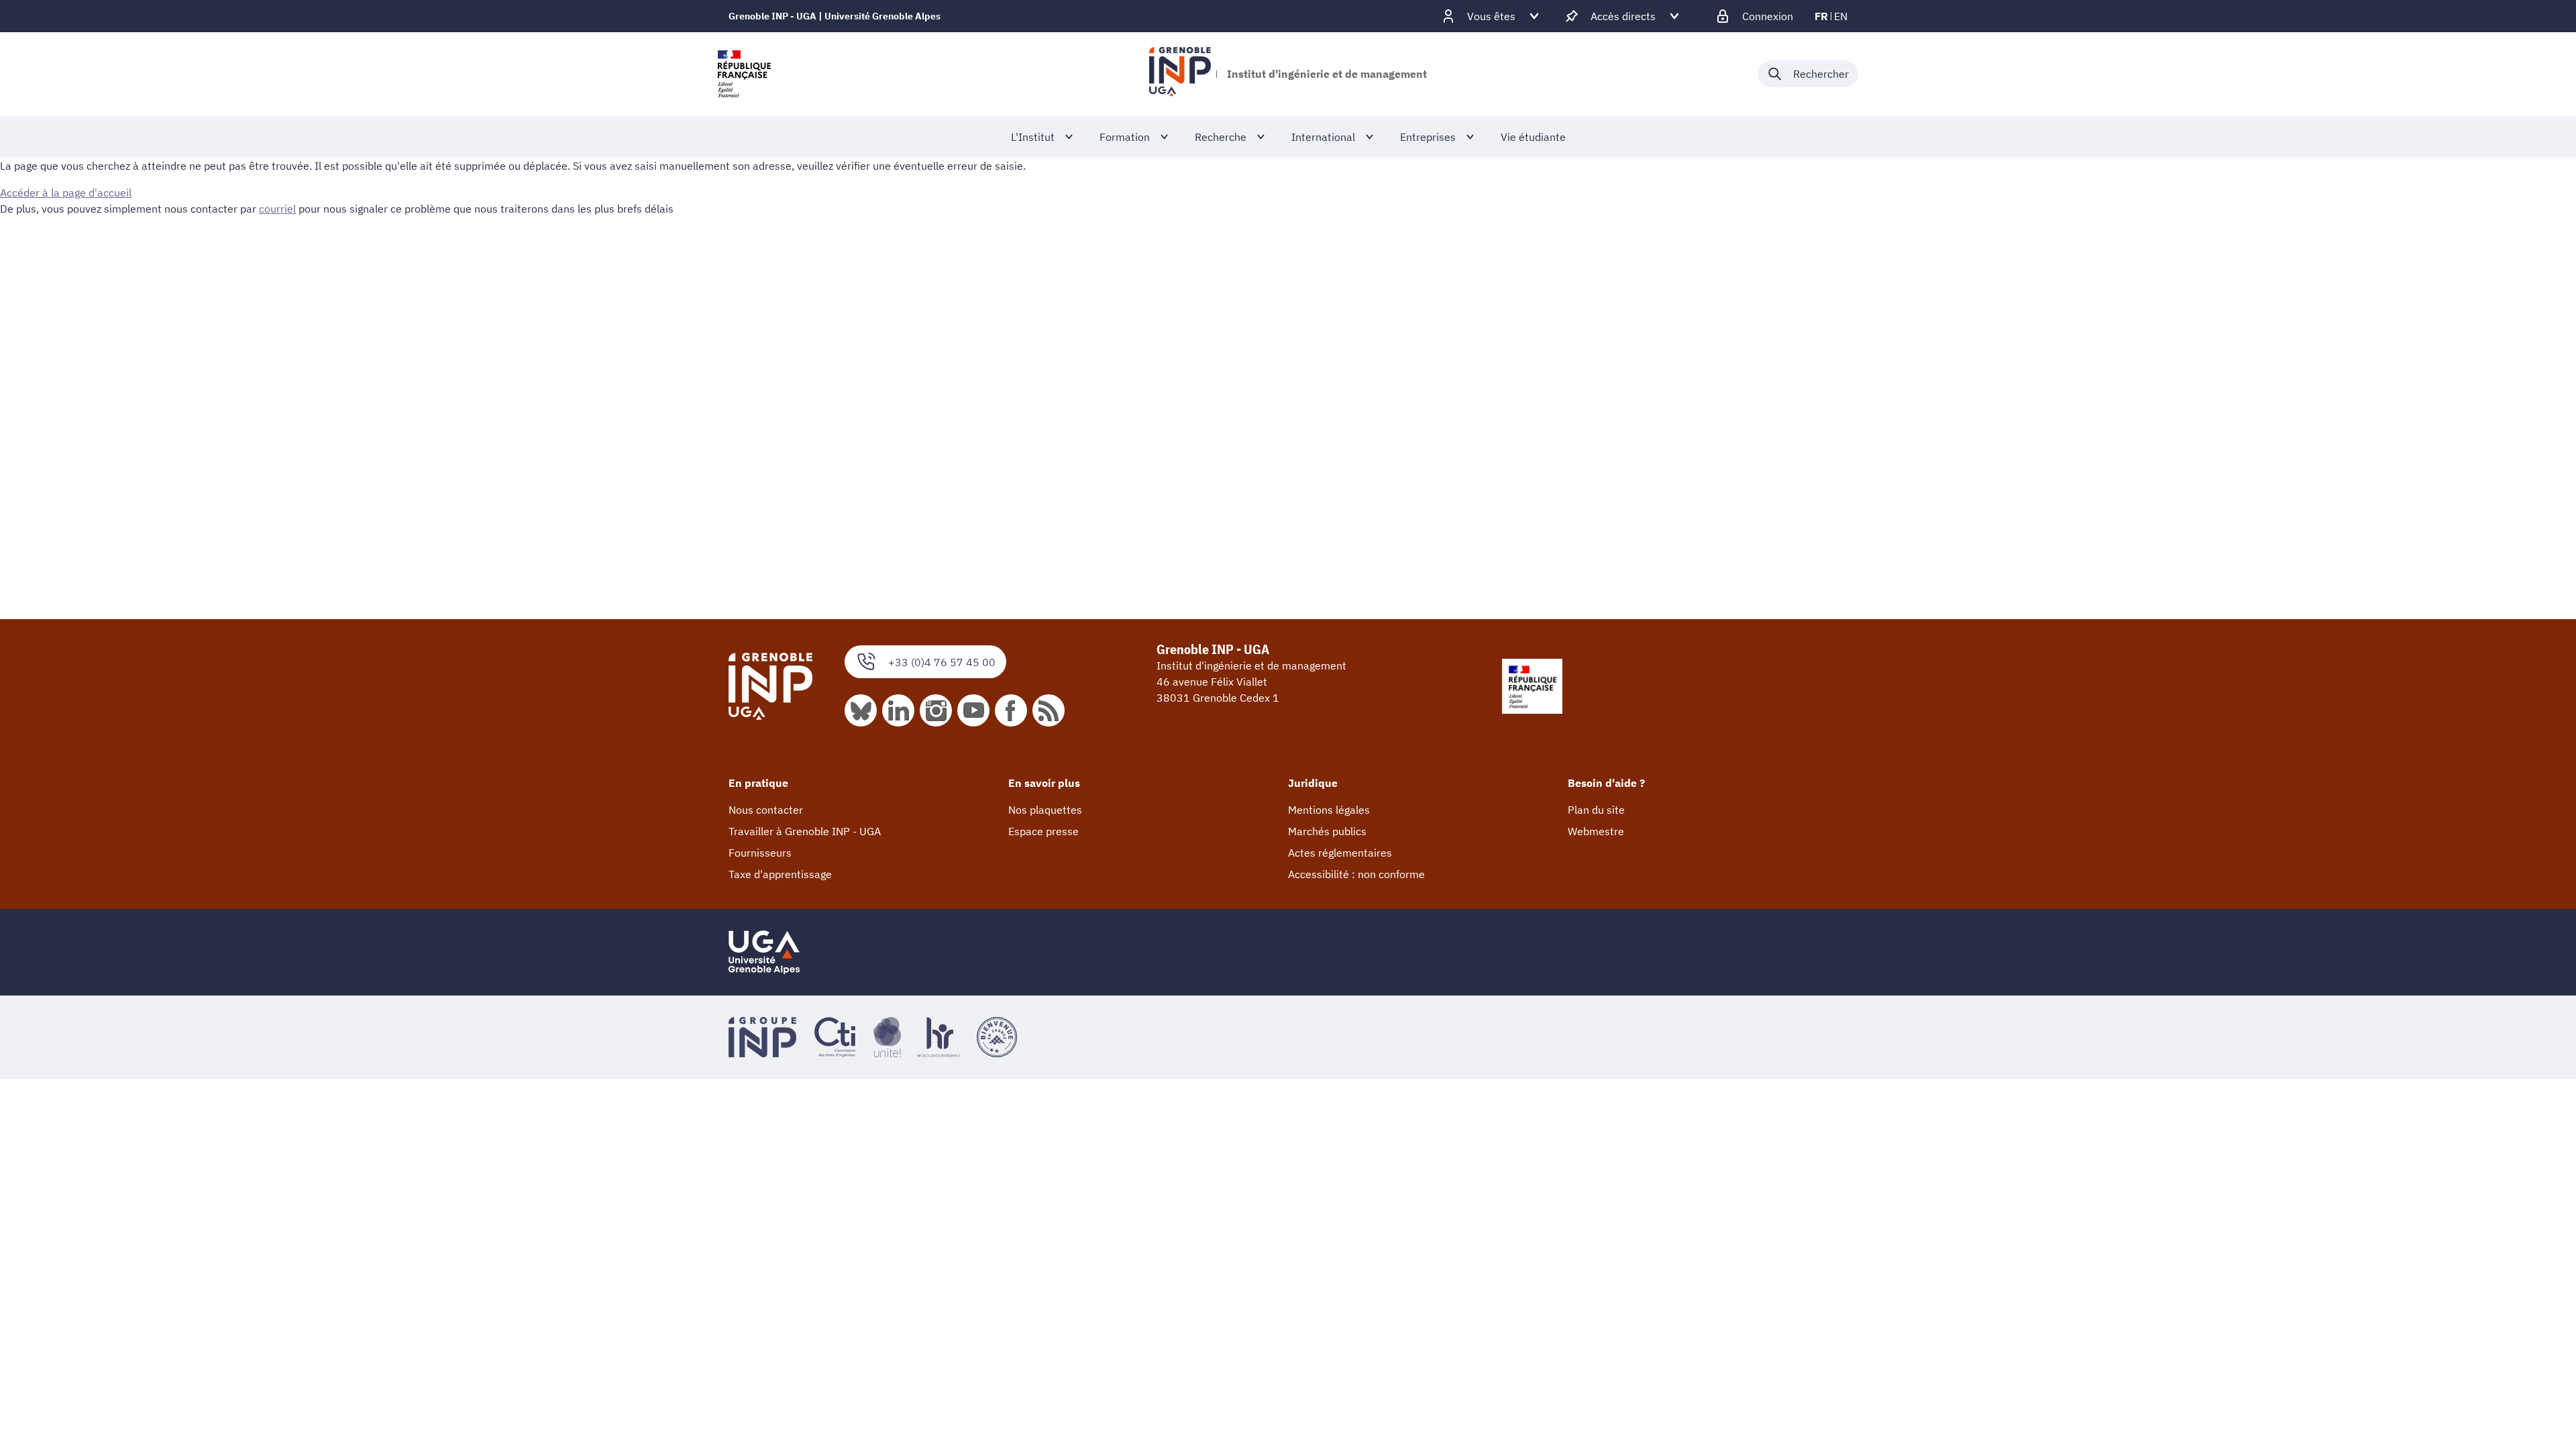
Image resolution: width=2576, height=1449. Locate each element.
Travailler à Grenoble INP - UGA (805, 831)
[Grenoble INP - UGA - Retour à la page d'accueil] (1180, 74)
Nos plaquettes (1045, 810)
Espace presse (1043, 831)
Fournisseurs (760, 853)
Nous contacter (766, 810)
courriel (277, 209)
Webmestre (1596, 831)
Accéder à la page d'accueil (66, 193)
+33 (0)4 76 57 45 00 (942, 662)
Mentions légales (1329, 810)
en (1841, 16)
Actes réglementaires (1340, 853)
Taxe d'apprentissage (780, 874)
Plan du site (1596, 810)
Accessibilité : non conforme (1356, 874)
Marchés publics (1327, 831)
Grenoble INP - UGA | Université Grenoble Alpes (835, 16)
